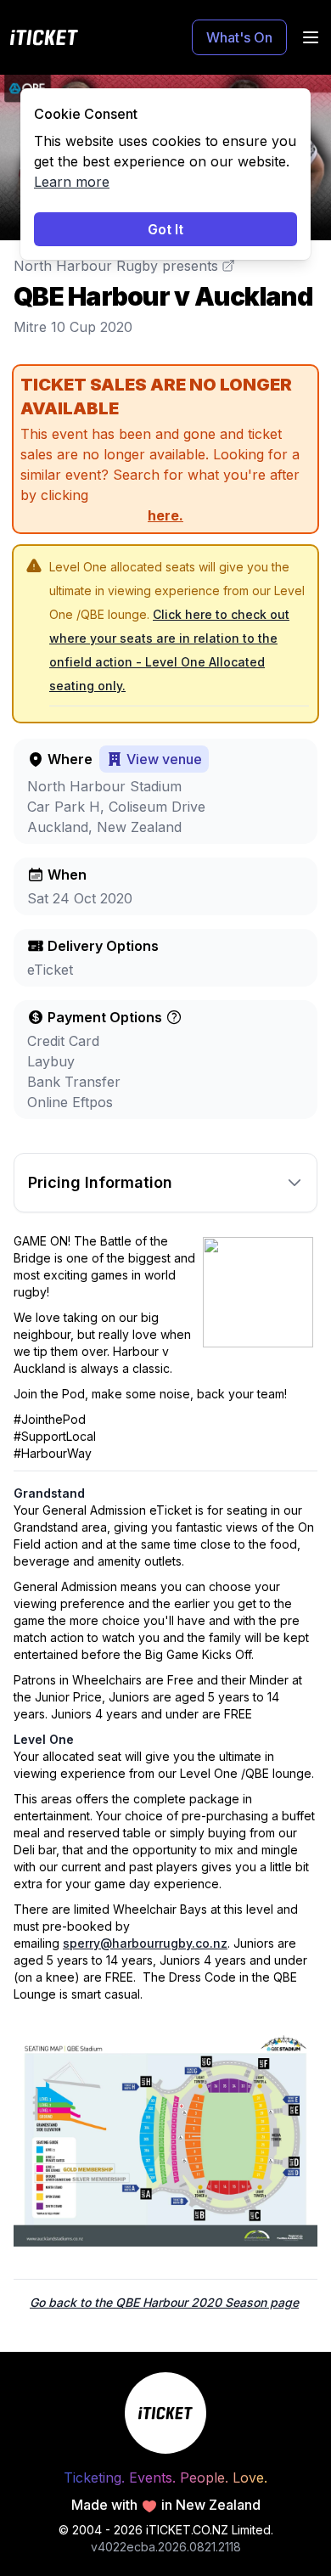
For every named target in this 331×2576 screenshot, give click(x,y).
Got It (165, 229)
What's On (239, 37)
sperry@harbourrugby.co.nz (145, 1943)
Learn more (72, 182)
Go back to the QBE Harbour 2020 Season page (164, 2302)
